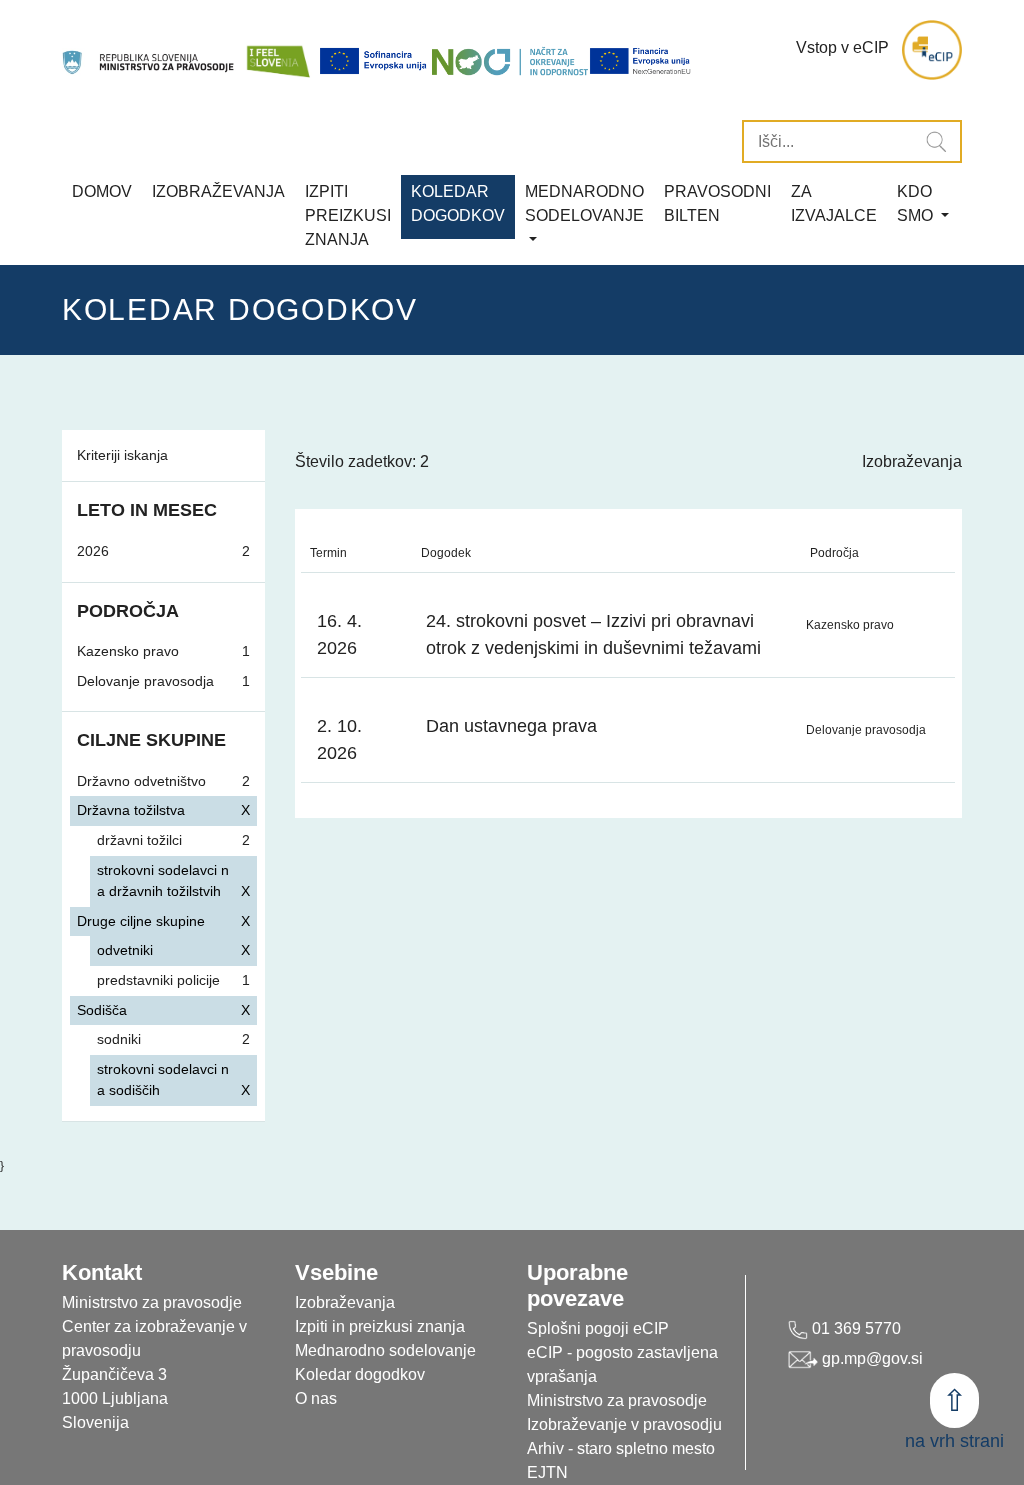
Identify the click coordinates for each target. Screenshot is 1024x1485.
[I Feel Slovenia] (278, 50)
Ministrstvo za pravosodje (617, 1400)
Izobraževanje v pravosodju (624, 1424)
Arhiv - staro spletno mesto (621, 1448)
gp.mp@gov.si (870, 1358)
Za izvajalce (834, 203)
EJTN (547, 1472)
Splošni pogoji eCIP (598, 1328)
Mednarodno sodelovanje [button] (584, 203)
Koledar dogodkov (360, 1374)
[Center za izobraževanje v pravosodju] (149, 50)
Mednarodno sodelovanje (385, 1350)
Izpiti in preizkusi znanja (380, 1326)
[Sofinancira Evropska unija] (375, 61)
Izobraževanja (218, 191)
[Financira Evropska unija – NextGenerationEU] (641, 61)
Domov (102, 191)
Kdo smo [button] (917, 203)
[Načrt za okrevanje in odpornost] (510, 61)
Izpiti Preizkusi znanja (348, 215)
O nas (316, 1398)
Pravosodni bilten (717, 203)
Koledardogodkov (458, 203)
